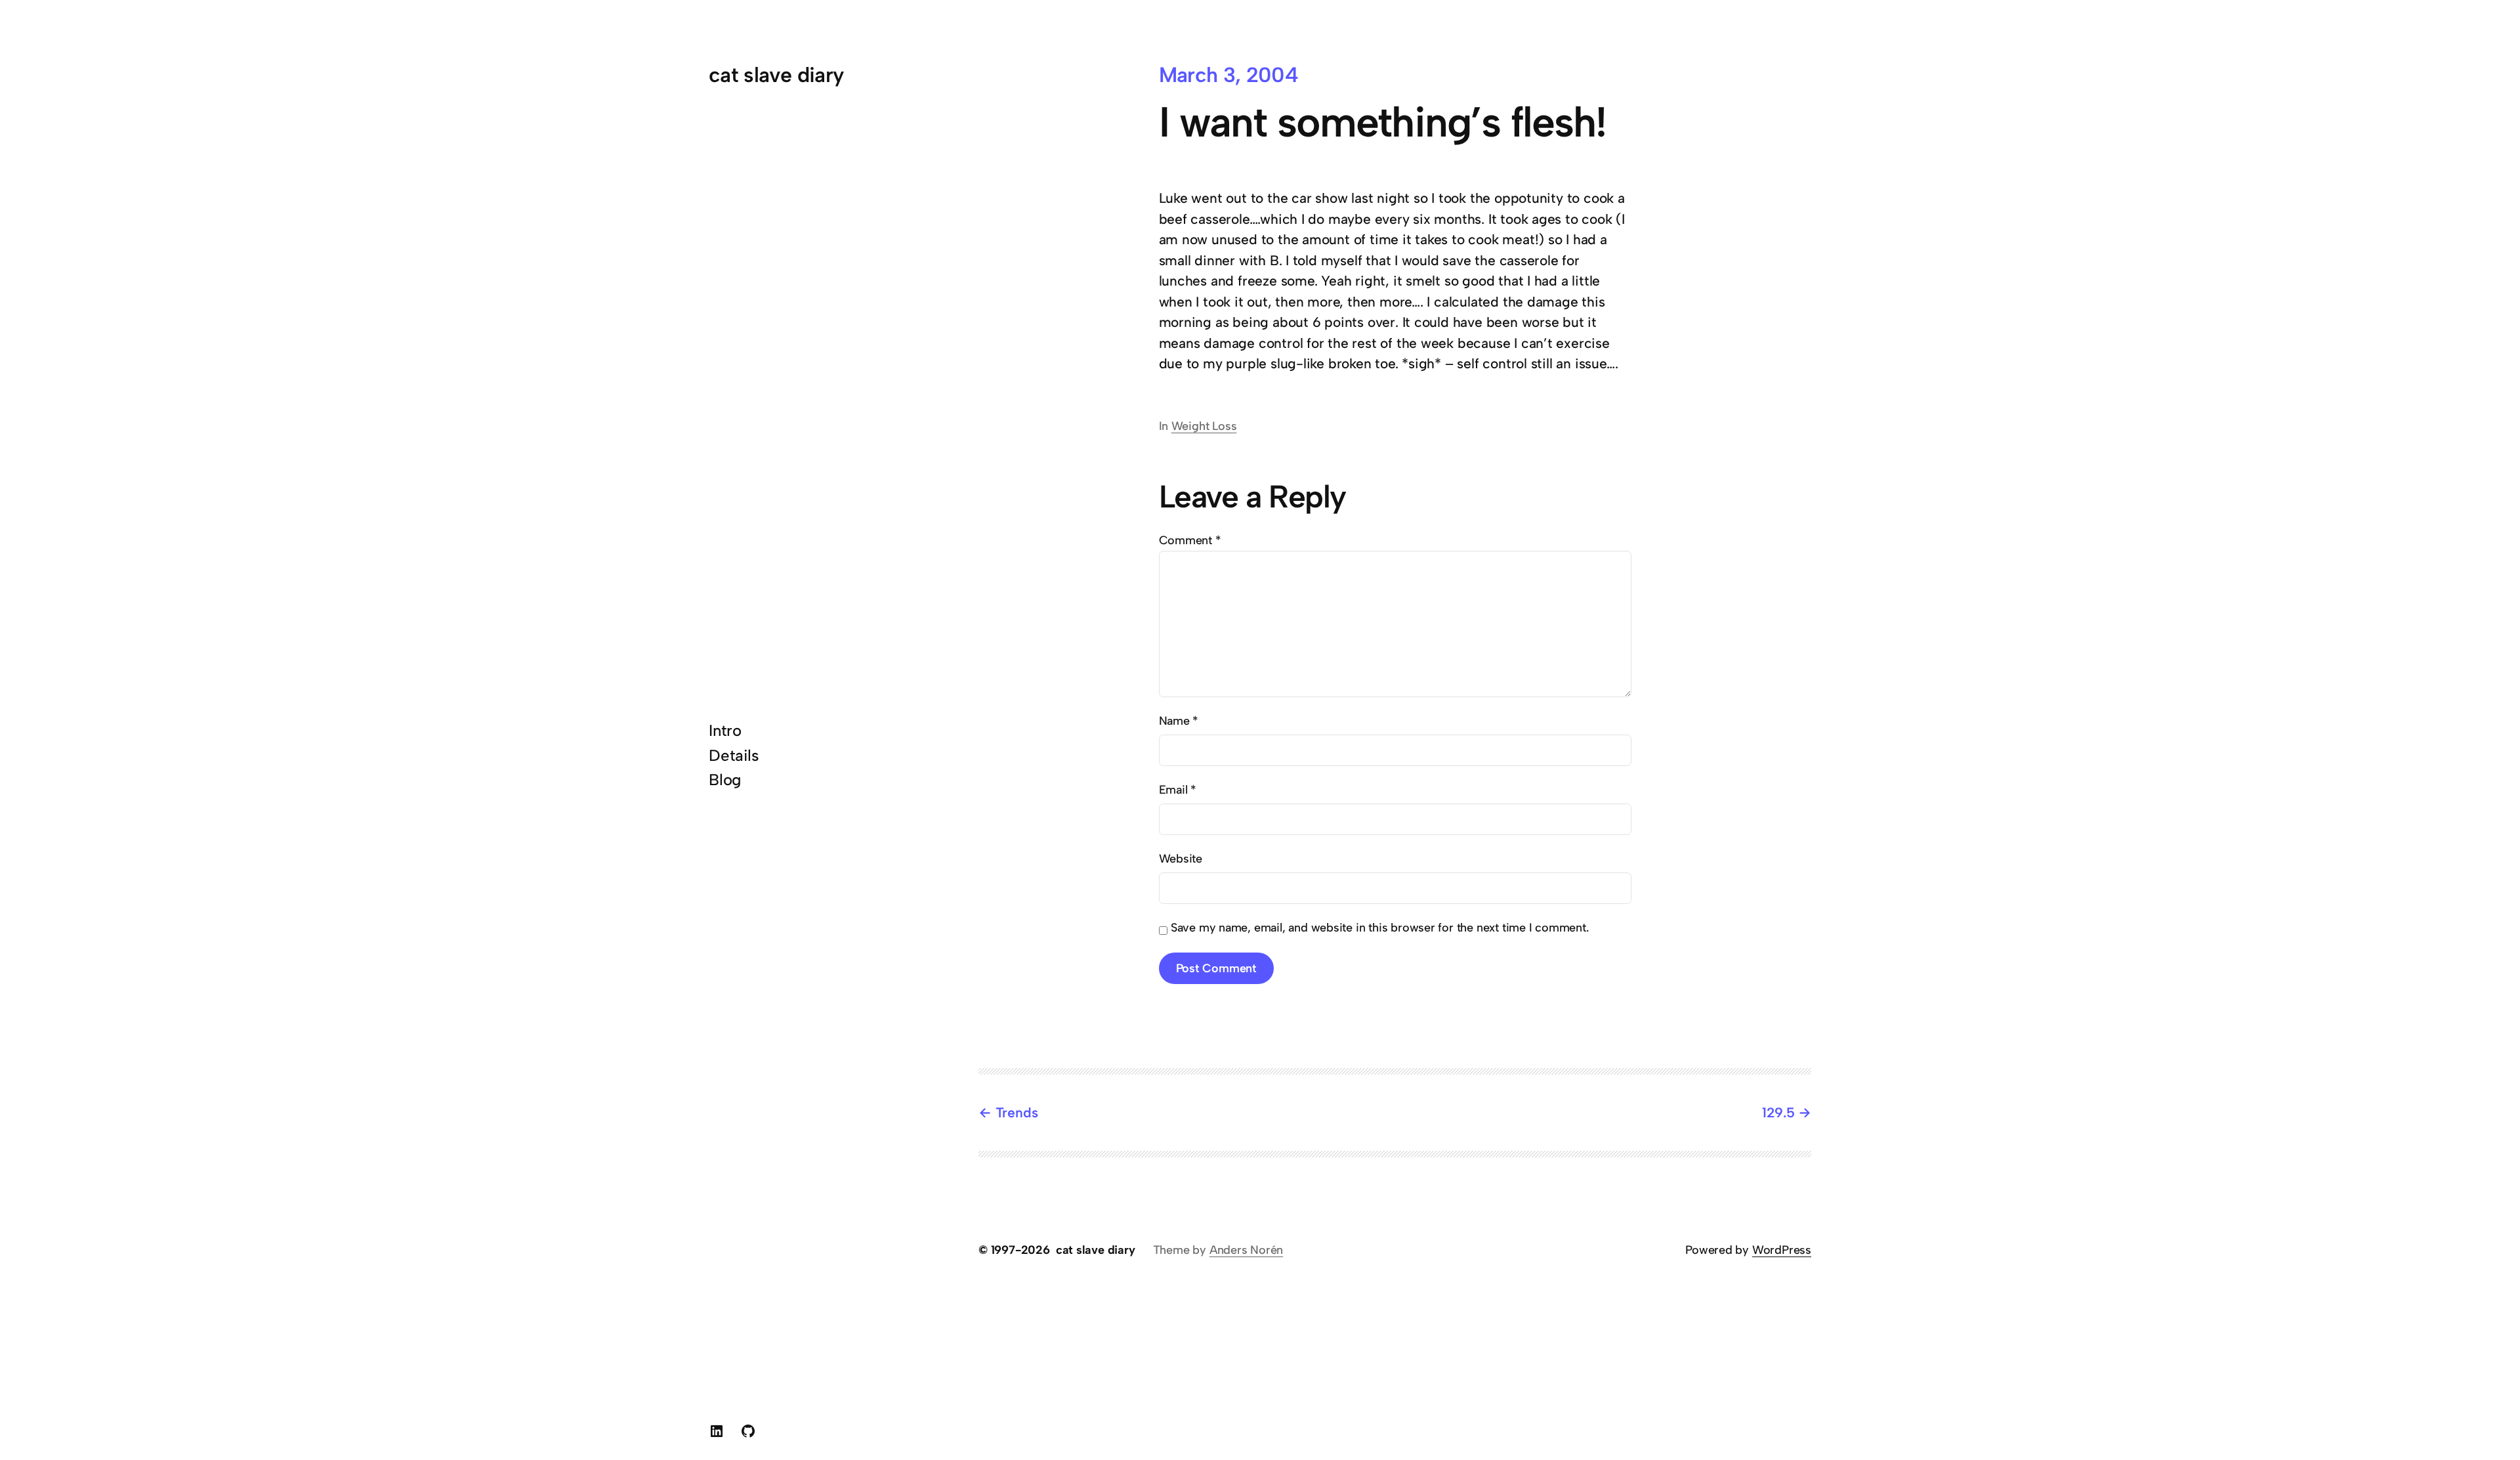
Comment (1190, 540)
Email (1178, 790)
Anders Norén (1246, 1250)
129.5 (1778, 1112)
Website (1181, 859)
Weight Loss (1204, 426)
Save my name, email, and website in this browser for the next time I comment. (1380, 928)
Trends (1017, 1112)
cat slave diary (776, 75)
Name (1179, 721)
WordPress (1782, 1250)
